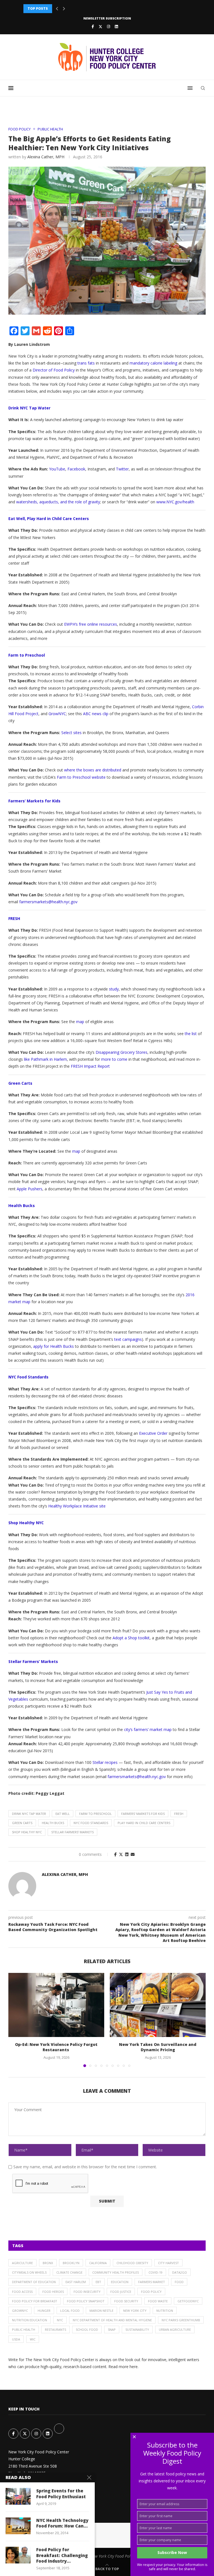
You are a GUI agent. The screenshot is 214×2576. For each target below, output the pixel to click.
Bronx (48, 2263)
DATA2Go (180, 2272)
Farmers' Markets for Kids (143, 1814)
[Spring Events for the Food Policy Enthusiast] (18, 2496)
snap (112, 2329)
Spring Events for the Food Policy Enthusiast (61, 2494)
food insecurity (87, 2292)
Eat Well (63, 1814)
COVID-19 (155, 2272)
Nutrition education (30, 2320)
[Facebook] (93, 26)
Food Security (126, 2301)
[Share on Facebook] (115, 1854)
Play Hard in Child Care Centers (144, 1823)
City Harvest (168, 2263)
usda (16, 2339)
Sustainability (137, 2329)
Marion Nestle (101, 2311)
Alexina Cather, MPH (46, 157)
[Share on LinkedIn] (127, 1854)
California (98, 2263)
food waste (158, 2301)
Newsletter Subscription (107, 18)
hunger (44, 2311)
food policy (151, 2292)
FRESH (179, 1814)
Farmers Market (152, 2282)
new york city (135, 2311)
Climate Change (69, 2272)
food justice (121, 2292)
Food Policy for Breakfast (35, 2301)
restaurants (55, 2329)
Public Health (24, 2329)
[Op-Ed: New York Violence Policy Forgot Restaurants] (56, 2005)
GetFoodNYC (188, 2301)
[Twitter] (100, 26)
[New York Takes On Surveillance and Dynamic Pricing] (158, 2005)
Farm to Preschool (95, 1814)
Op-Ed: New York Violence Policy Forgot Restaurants (56, 2047)
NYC (60, 2320)
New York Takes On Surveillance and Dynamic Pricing (158, 2047)
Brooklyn (71, 2263)
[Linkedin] (116, 26)
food (179, 2282)
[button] (57, 9)
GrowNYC (20, 2311)
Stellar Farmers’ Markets (72, 1832)
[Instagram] (109, 26)
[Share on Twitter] (121, 1854)
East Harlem (76, 2282)
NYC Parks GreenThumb (181, 2320)
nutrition (165, 2311)
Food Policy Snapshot (86, 2301)
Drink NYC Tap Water (29, 1814)
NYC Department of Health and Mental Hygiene (112, 2320)
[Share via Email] (133, 1854)
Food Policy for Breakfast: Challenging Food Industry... (62, 2555)
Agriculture (22, 2263)
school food (87, 2329)
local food (70, 2311)
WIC (33, 2339)
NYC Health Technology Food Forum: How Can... (62, 2523)
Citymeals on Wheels (29, 2272)
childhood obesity (132, 2263)
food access (22, 2292)
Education (120, 2282)
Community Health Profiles (115, 2272)
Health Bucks (53, 1823)
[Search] (203, 88)
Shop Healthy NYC (27, 1832)
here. (134, 2367)
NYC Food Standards (91, 1823)
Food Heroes (53, 2292)
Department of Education (34, 2282)
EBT (98, 2282)
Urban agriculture (175, 2329)
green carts (22, 1823)
